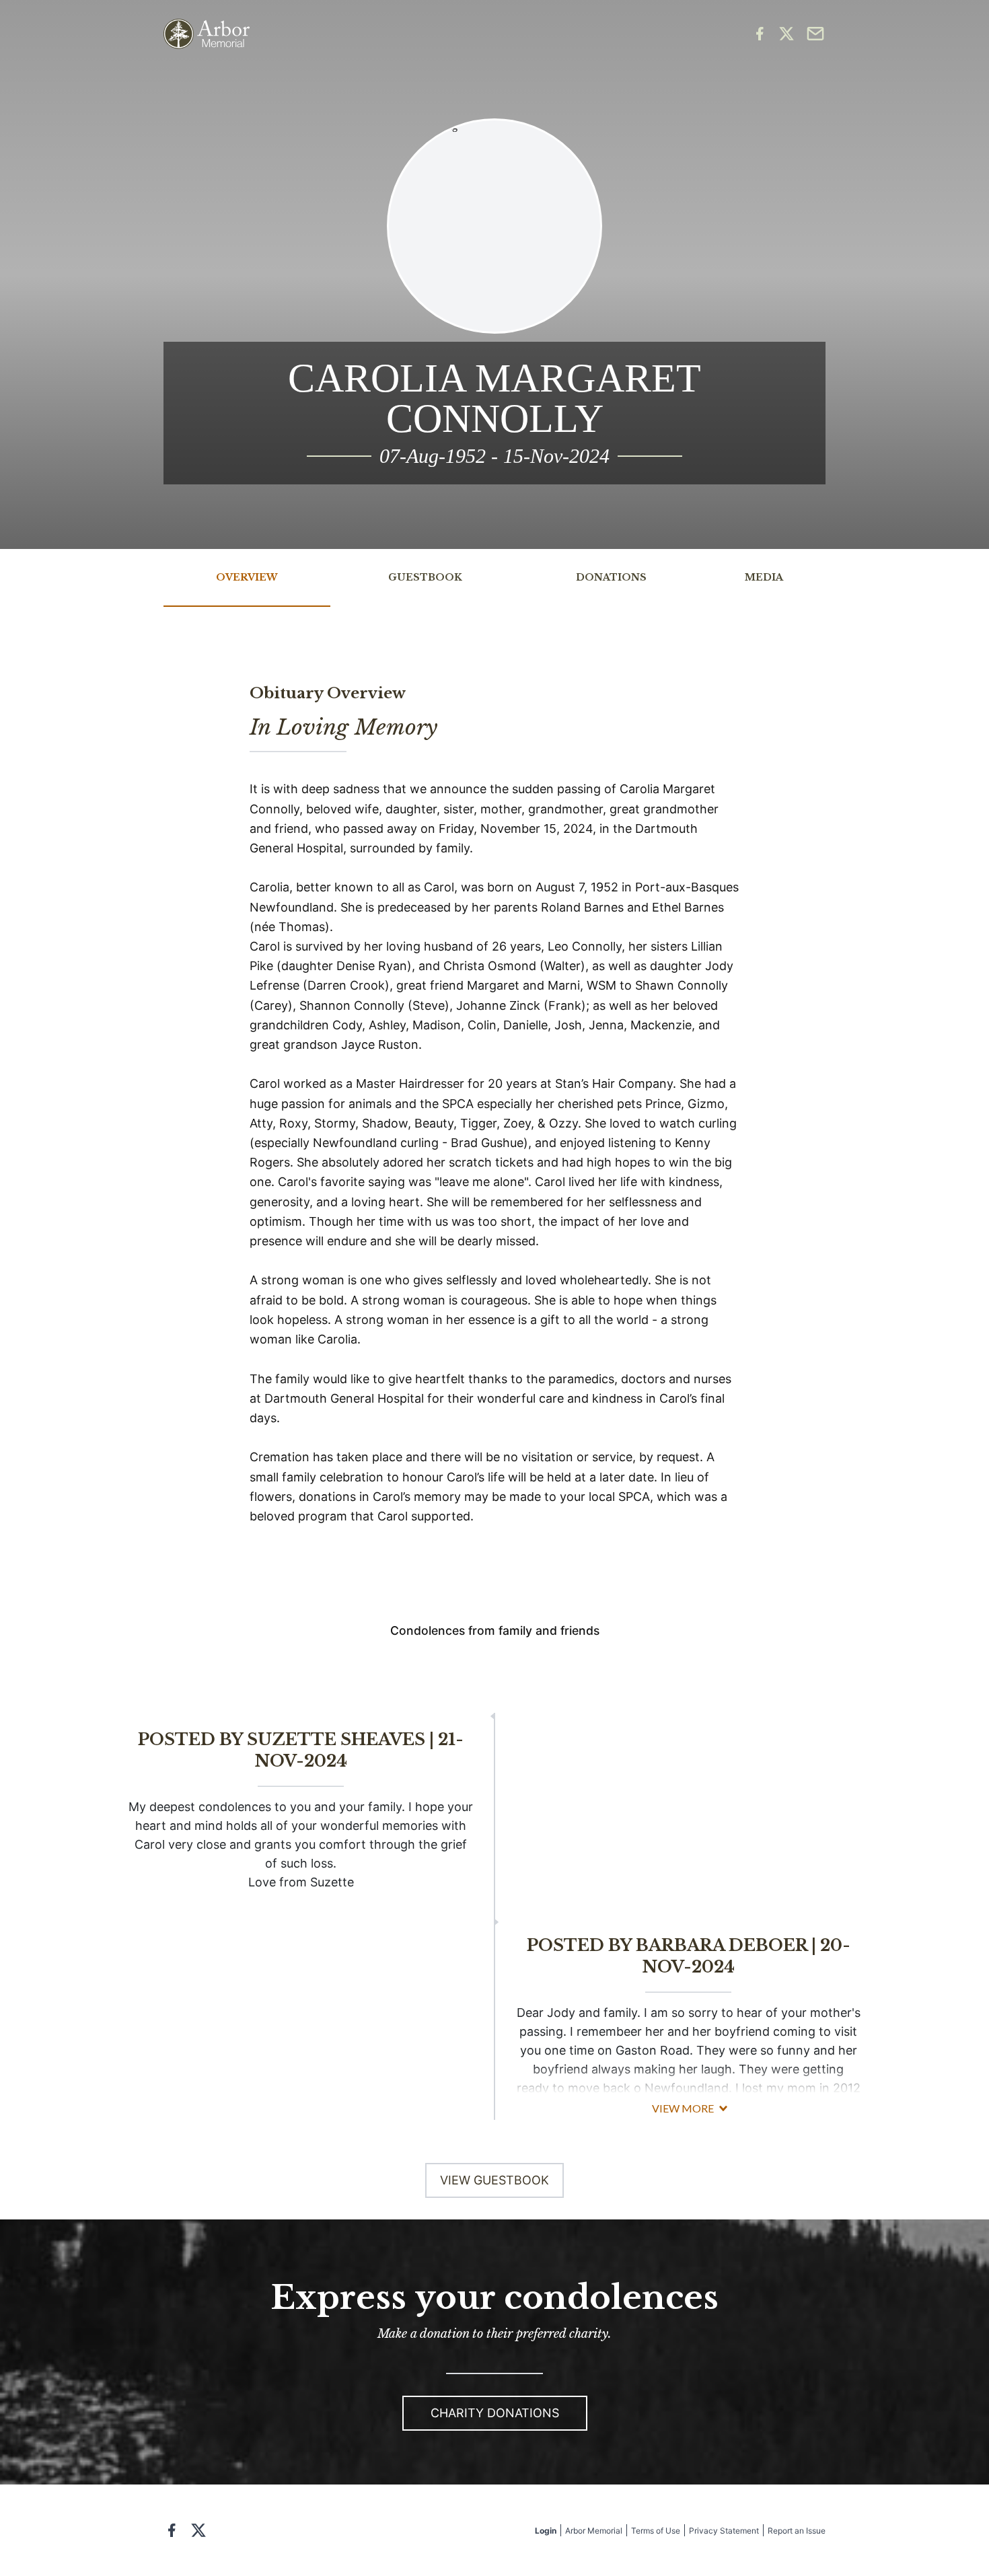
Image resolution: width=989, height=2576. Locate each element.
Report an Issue (797, 2531)
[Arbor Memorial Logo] (207, 34)
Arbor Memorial (594, 2531)
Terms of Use (656, 2531)
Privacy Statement (724, 2531)
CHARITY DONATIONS (495, 2413)
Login (546, 2531)
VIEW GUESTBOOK (494, 2180)
